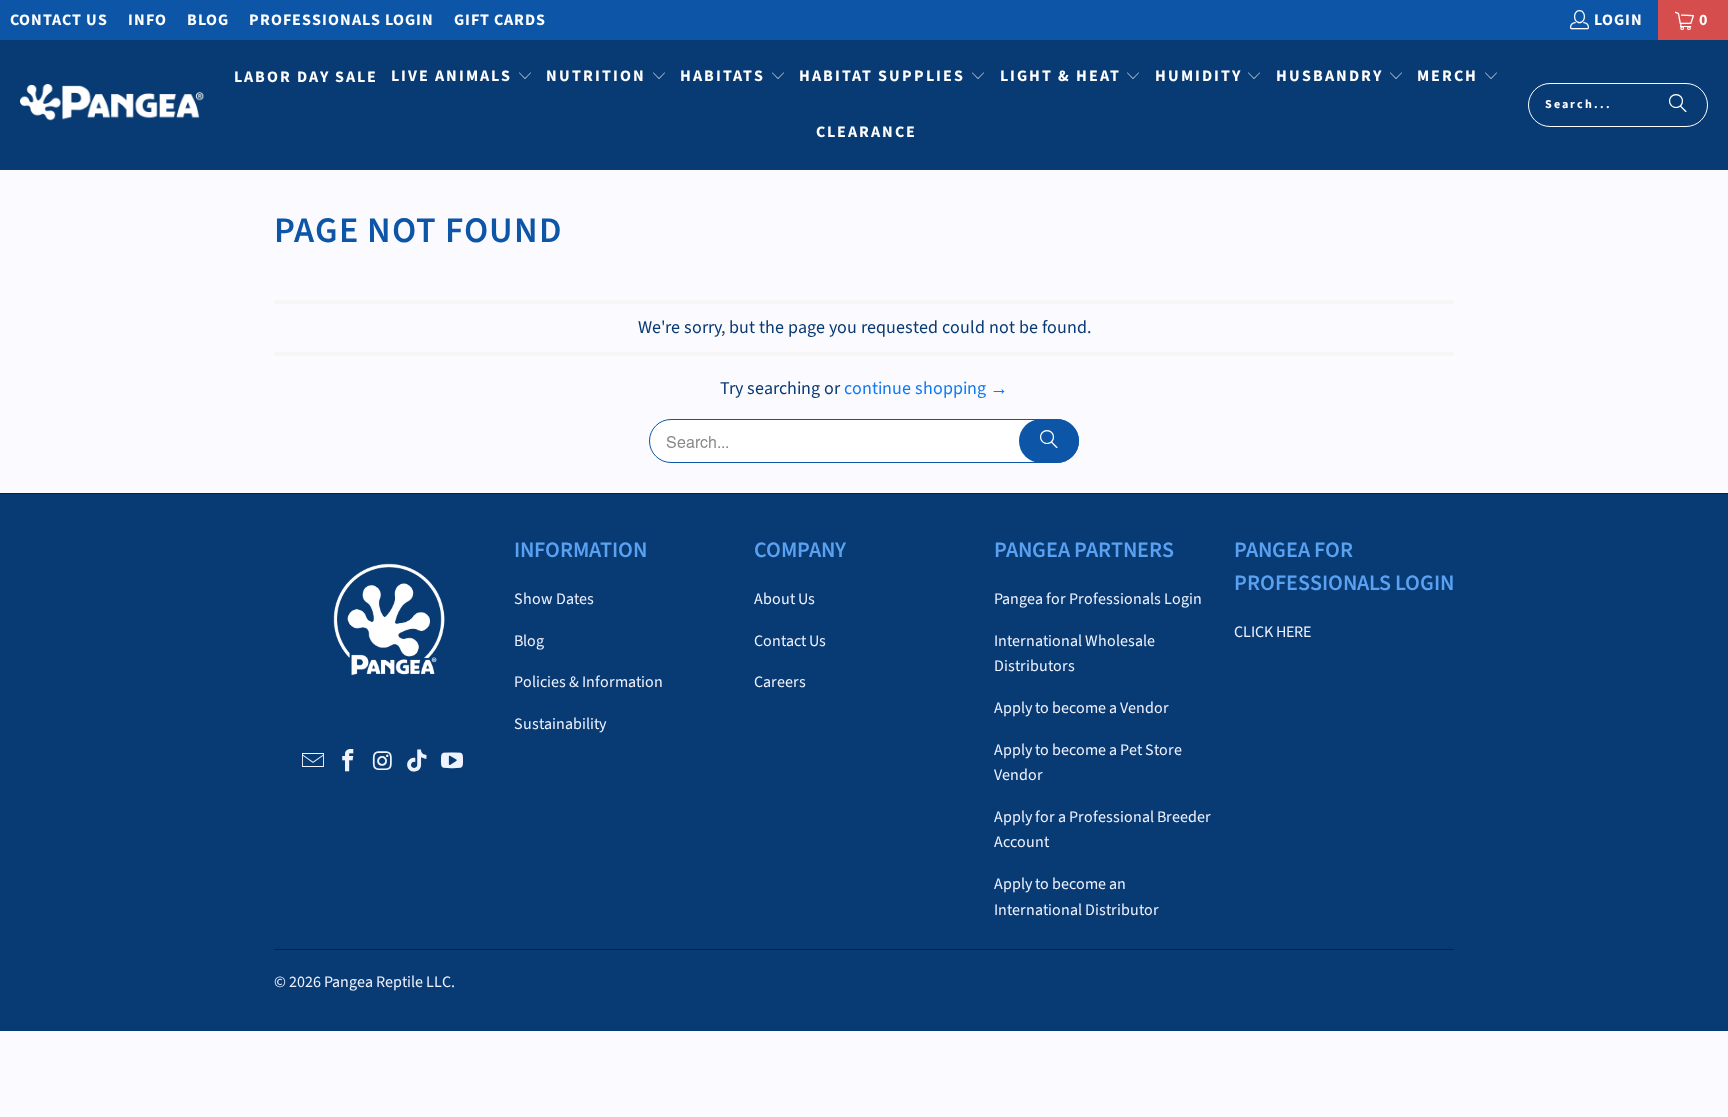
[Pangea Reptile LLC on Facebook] (348, 762)
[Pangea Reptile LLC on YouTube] (453, 762)
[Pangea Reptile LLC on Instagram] (383, 762)
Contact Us (59, 20)
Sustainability (560, 724)
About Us (784, 599)
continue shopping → (926, 388)
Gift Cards (500, 20)
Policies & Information (588, 682)
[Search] (1678, 105)
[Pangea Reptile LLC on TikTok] (418, 762)
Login (1618, 20)
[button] (462, 78)
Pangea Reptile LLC (387, 982)
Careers (780, 682)
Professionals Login (341, 20)
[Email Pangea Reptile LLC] (314, 762)
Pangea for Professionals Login (1098, 599)
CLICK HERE (1272, 632)
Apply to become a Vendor (1081, 708)
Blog (208, 20)
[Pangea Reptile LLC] (112, 105)
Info (147, 20)
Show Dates (554, 599)
